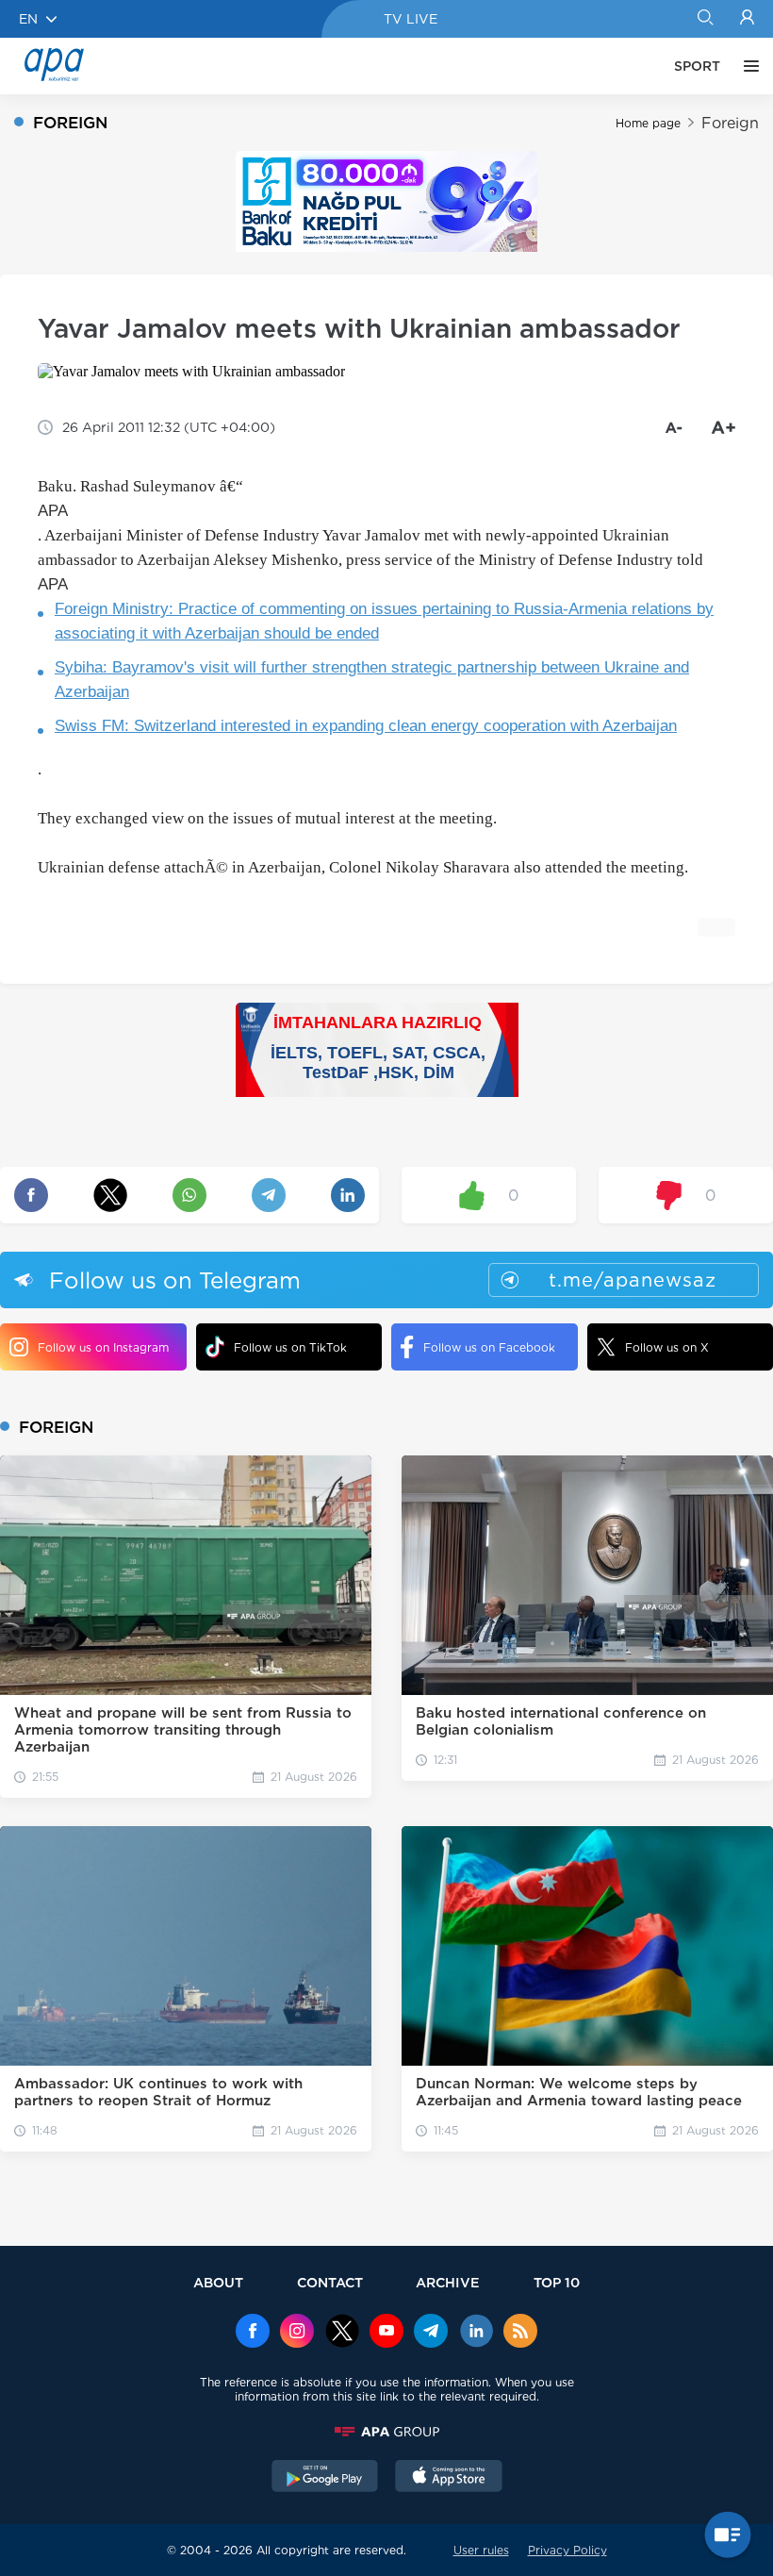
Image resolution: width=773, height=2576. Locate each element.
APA (53, 511)
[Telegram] (431, 2333)
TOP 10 (557, 2282)
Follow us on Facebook (489, 1347)
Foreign (730, 123)
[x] (342, 2333)
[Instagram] (297, 2333)
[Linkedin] (476, 2333)
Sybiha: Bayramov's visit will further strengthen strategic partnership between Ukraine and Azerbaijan (372, 680)
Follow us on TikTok (290, 1347)
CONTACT (330, 2282)
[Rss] (520, 2333)
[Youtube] (386, 2333)
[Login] (747, 19)
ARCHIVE (448, 2282)
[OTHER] (747, 66)
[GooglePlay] (325, 2478)
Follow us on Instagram (103, 1347)
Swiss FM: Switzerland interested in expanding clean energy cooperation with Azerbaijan (366, 726)
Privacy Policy (567, 2550)
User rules (481, 2550)
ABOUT (218, 2282)
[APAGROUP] (386, 2432)
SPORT (697, 66)
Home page (648, 123)
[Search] (705, 19)
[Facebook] (253, 2333)
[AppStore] (449, 2478)
